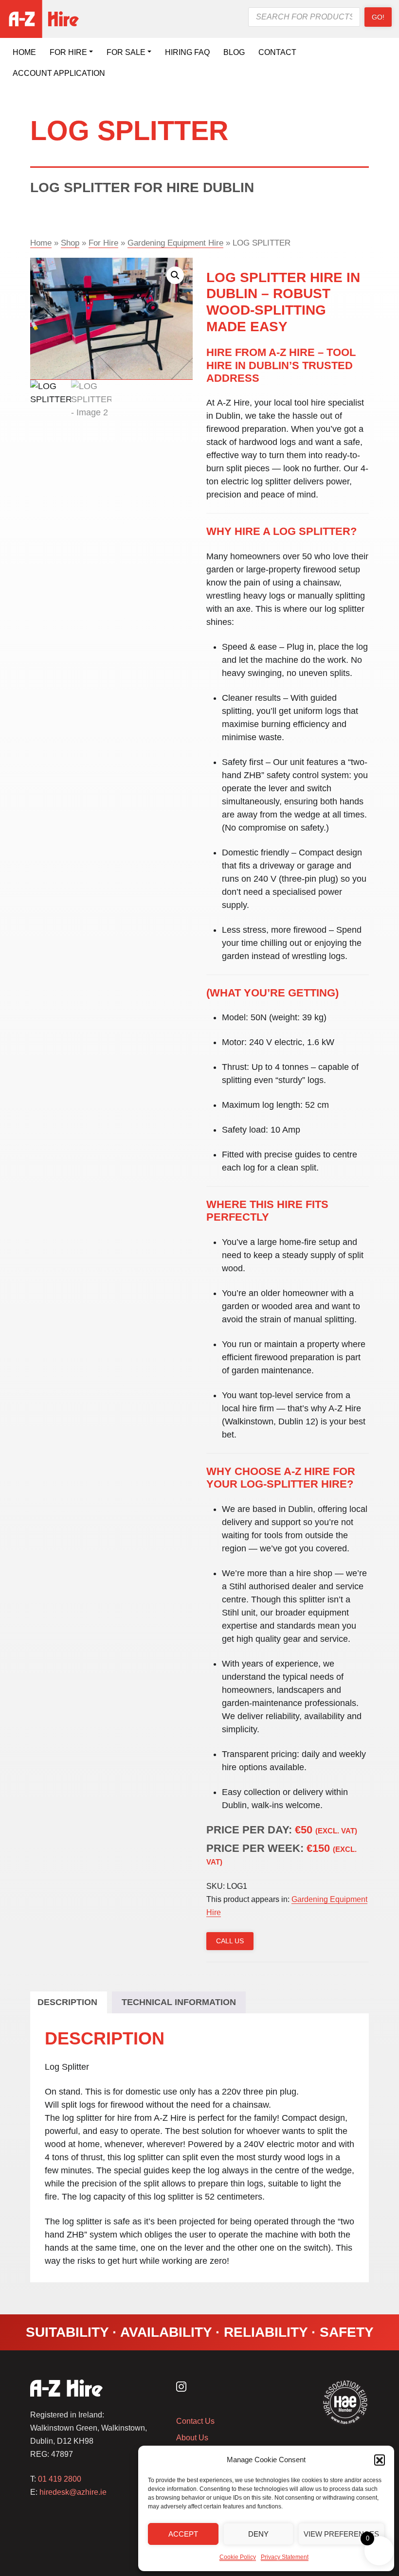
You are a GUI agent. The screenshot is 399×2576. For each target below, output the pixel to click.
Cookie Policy (238, 2557)
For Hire (68, 52)
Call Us (230, 1941)
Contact (277, 52)
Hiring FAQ (187, 52)
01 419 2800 (60, 2479)
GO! (378, 17)
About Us (192, 2438)
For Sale (126, 52)
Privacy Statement (285, 2557)
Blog (234, 52)
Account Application (59, 73)
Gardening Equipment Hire (175, 243)
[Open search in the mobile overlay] (304, 17)
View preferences (341, 2534)
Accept (183, 2534)
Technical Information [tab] (179, 2002)
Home (24, 52)
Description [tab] (67, 2002)
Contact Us (195, 2421)
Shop (70, 243)
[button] (380, 2460)
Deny (258, 2534)
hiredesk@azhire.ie (73, 2492)
